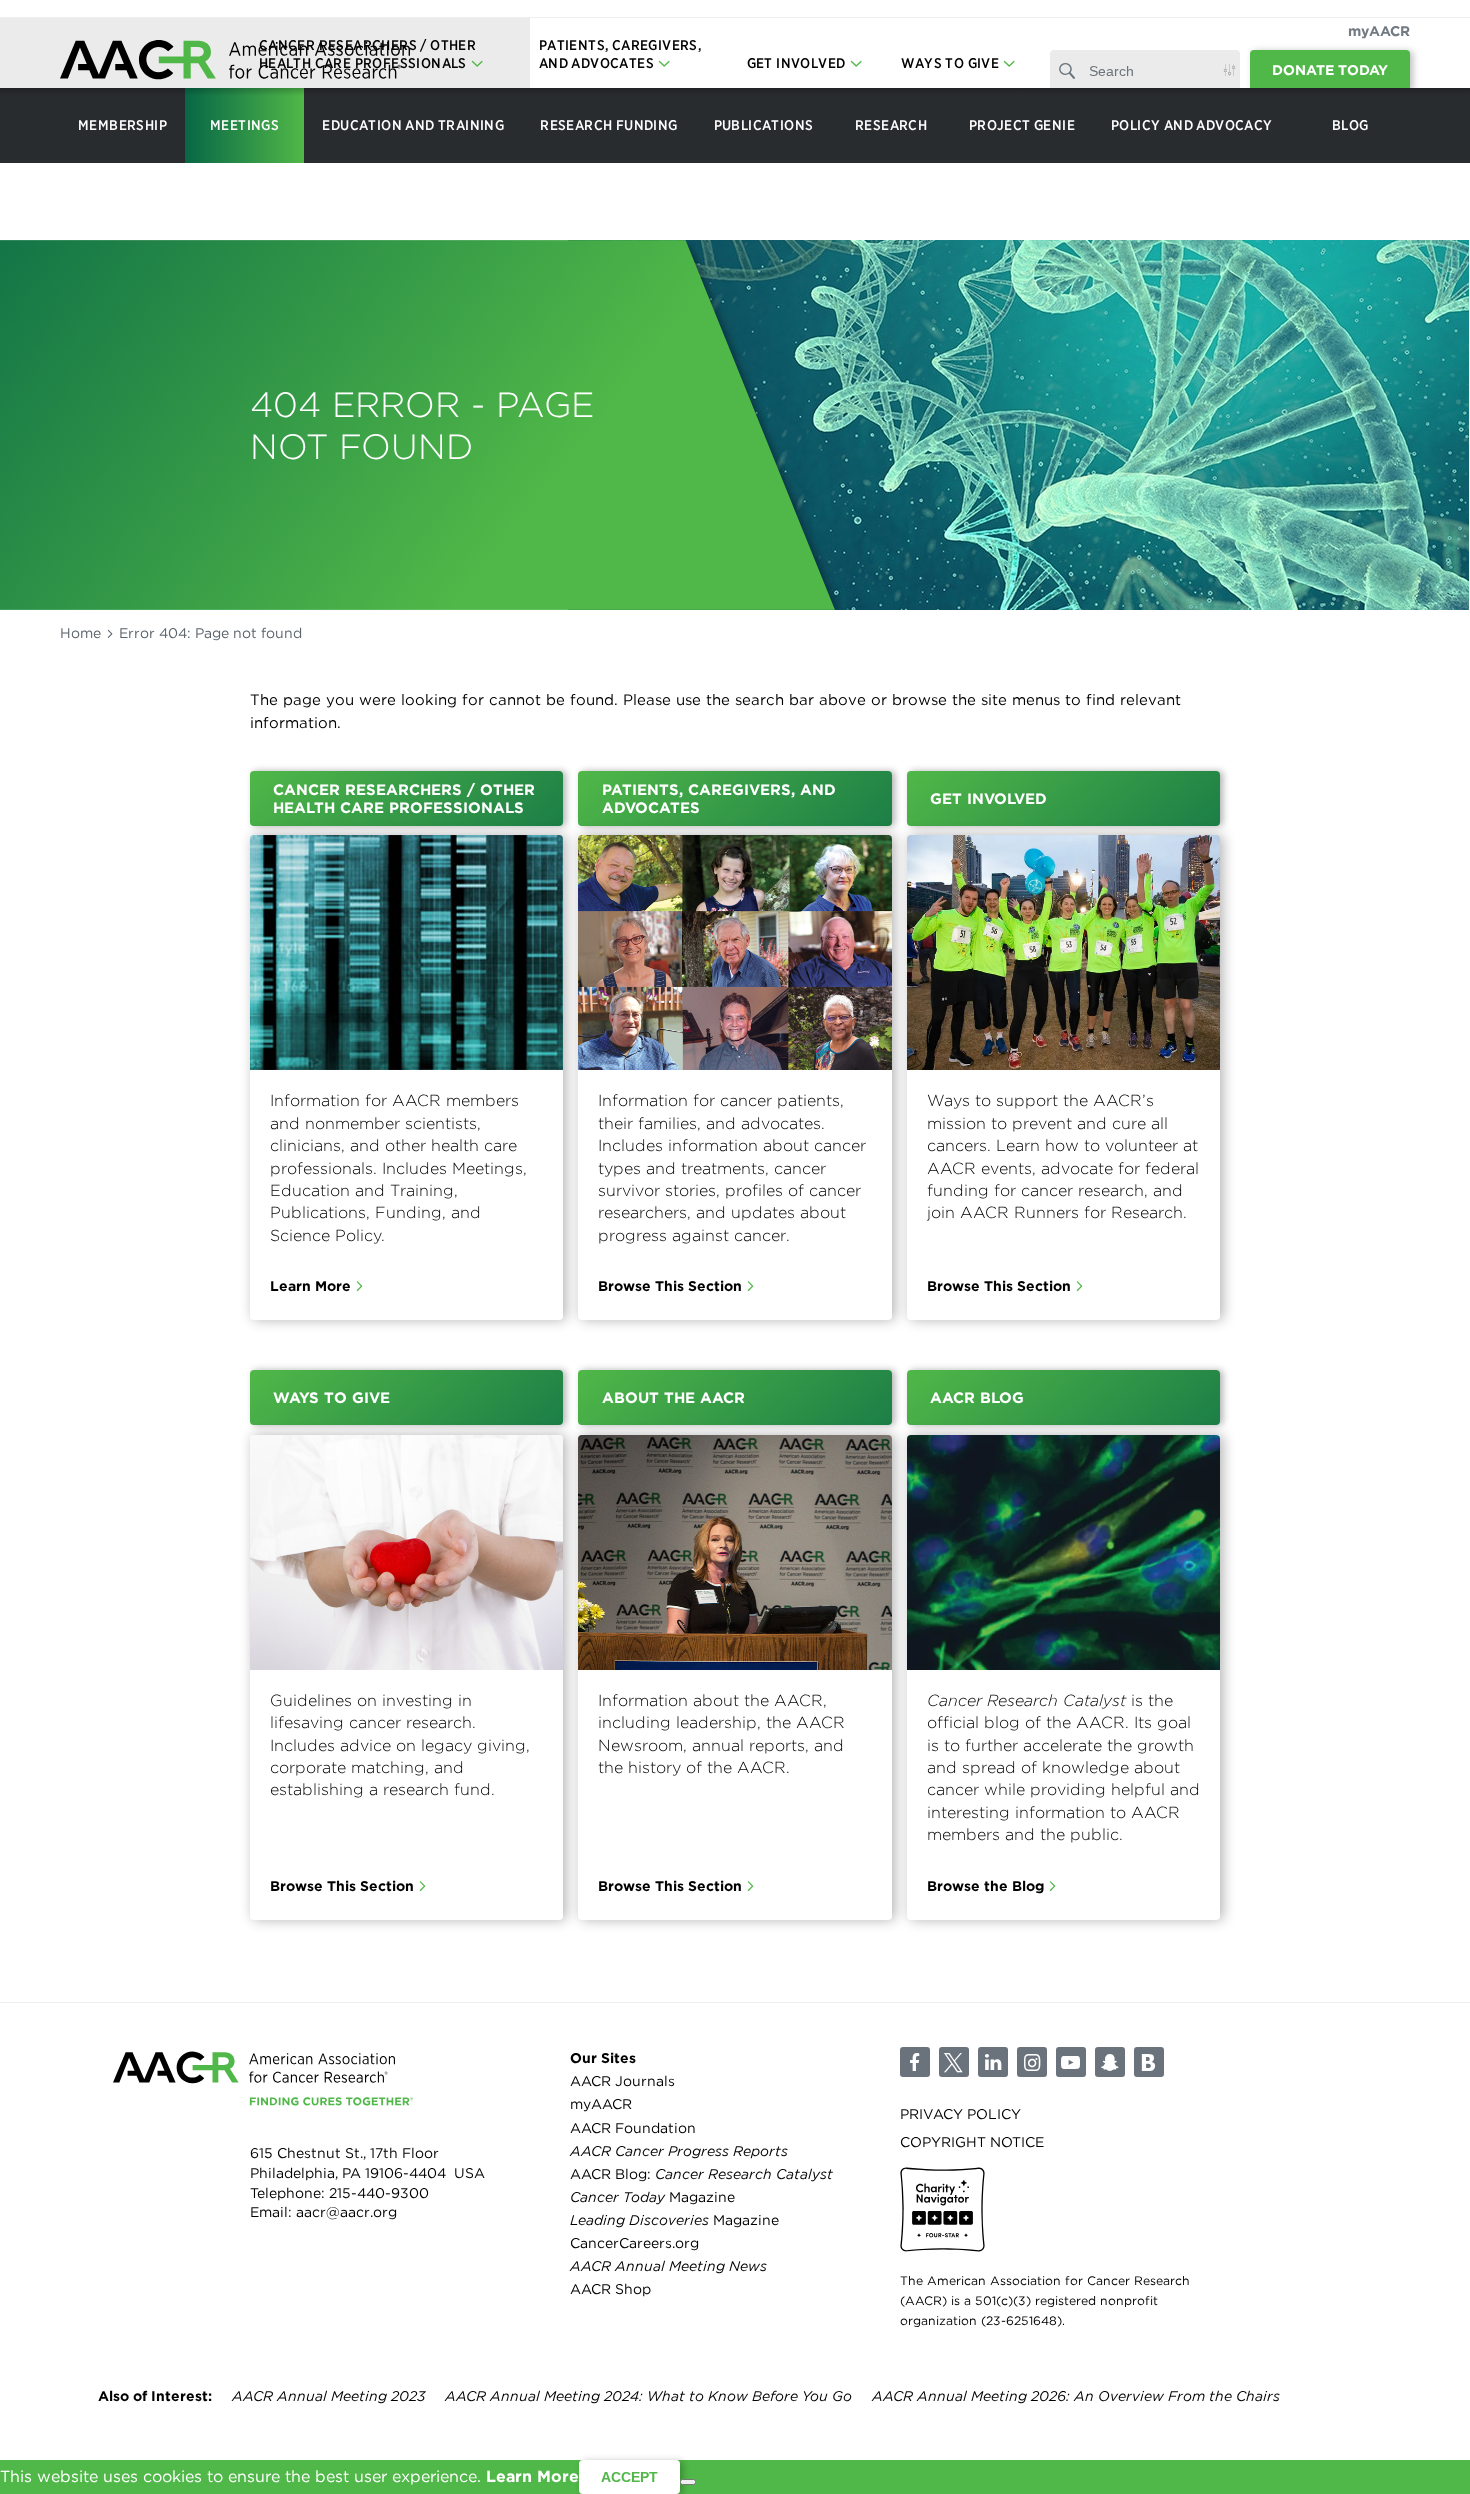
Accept (629, 2477)
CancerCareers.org (634, 2243)
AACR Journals (622, 2081)
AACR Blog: (701, 2174)
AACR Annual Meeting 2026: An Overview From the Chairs (1076, 2396)
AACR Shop (610, 2289)
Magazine (652, 2197)
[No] (688, 2482)
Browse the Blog (985, 1886)
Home (80, 633)
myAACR (1379, 31)
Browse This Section (670, 1286)
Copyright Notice (972, 2142)
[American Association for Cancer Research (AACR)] (235, 62)
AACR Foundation (633, 2128)
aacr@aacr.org (346, 2212)
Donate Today (1330, 70)
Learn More (310, 1286)
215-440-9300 (379, 2193)
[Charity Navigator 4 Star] (942, 2209)
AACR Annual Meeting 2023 (328, 2396)
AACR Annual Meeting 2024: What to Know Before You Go (648, 2396)
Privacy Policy (960, 2114)
